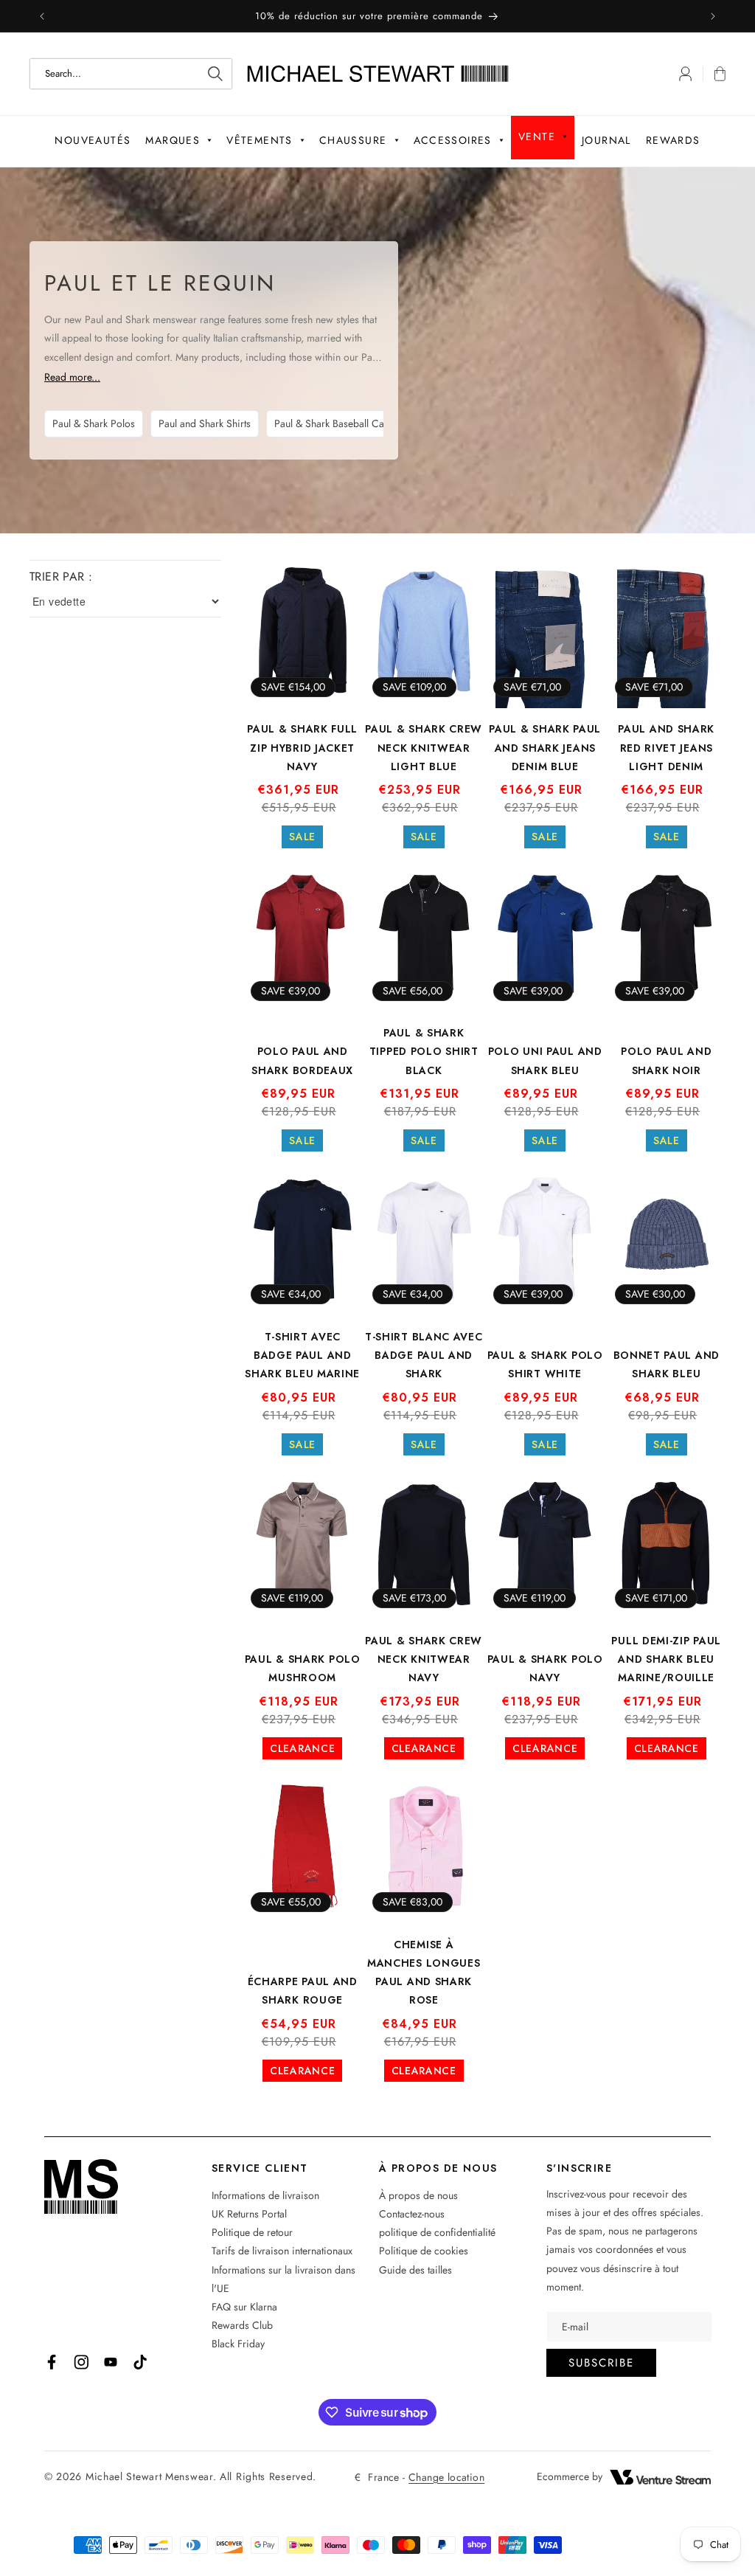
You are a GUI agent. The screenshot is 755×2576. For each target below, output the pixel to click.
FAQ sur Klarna (244, 2307)
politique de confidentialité (437, 2232)
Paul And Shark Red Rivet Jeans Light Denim (666, 747)
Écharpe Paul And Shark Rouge (303, 1991)
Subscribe (601, 2363)
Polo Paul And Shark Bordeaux (302, 1060)
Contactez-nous (412, 2214)
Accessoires (453, 140)
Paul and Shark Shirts (205, 423)
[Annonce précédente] (42, 16)
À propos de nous (418, 2195)
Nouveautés (93, 140)
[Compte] (685, 74)
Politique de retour (252, 2232)
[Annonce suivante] (713, 16)
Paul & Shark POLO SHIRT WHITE (545, 1364)
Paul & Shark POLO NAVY (545, 1668)
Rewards (673, 140)
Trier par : (61, 577)
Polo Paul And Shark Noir (666, 1060)
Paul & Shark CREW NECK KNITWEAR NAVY (424, 1659)
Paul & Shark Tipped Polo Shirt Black (424, 1051)
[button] (714, 74)
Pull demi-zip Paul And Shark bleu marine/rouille (666, 1659)
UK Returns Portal (249, 2214)
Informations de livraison (265, 2195)
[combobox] (131, 74)
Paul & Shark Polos (94, 423)
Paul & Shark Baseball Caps (334, 423)
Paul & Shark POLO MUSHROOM (303, 1668)
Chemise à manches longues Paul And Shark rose (424, 1973)
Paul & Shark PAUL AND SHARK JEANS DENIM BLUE (545, 747)
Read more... (72, 377)
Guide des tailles (415, 2270)
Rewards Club (242, 2325)
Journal (606, 140)
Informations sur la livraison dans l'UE (283, 2279)
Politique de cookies (424, 2251)
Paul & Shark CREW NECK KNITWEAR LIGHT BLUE (424, 747)
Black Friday (238, 2344)
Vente (537, 136)
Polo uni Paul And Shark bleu (545, 1060)
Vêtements (260, 140)
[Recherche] (215, 74)
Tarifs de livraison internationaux (282, 2251)
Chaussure (353, 140)
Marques (173, 140)
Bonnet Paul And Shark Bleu (667, 1364)
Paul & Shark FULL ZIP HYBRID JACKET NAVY (302, 747)
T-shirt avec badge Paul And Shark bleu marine (302, 1355)
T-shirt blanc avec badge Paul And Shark (424, 1355)
